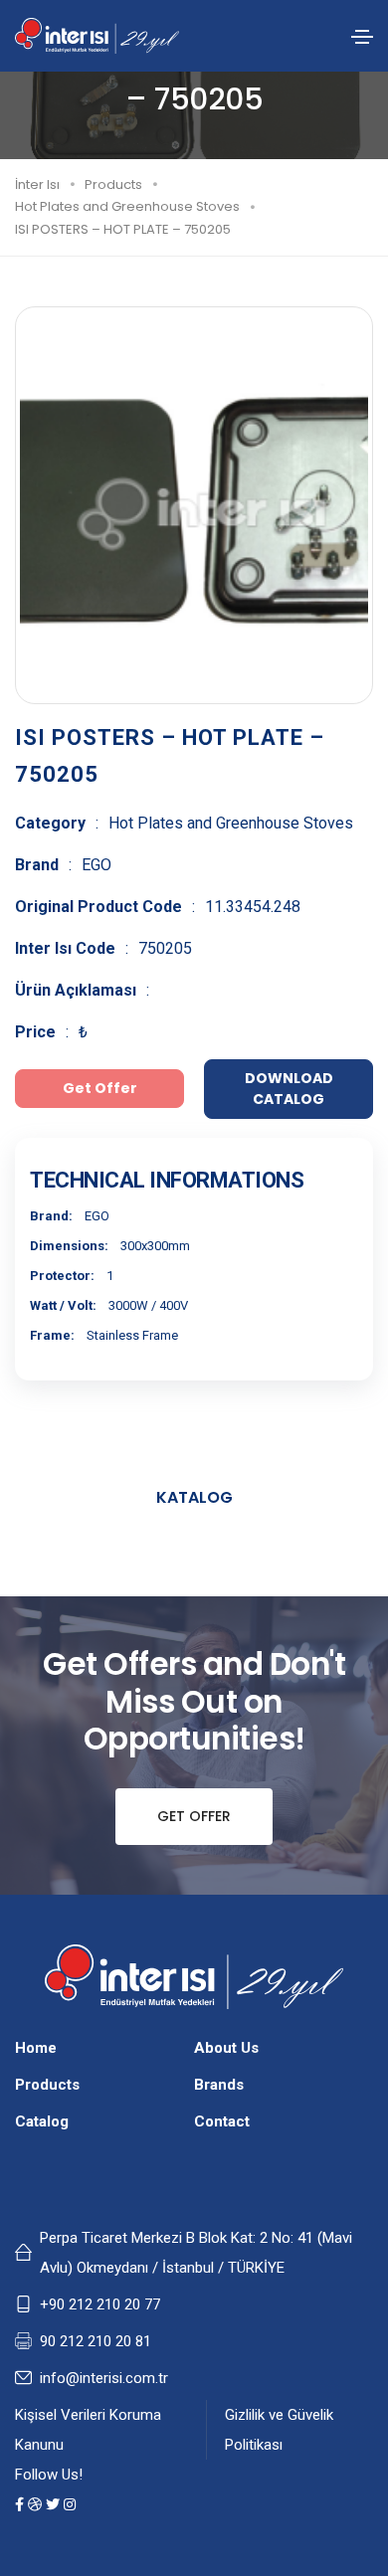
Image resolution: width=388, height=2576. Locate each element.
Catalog (42, 2121)
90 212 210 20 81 (96, 2341)
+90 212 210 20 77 (100, 2304)
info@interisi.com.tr (104, 2378)
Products (113, 184)
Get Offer (194, 1816)
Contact (222, 2121)
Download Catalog (289, 1089)
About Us (226, 2048)
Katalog (194, 1497)
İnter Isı (37, 184)
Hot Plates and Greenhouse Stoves (127, 206)
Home (36, 2048)
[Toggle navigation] (362, 37)
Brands (219, 2085)
